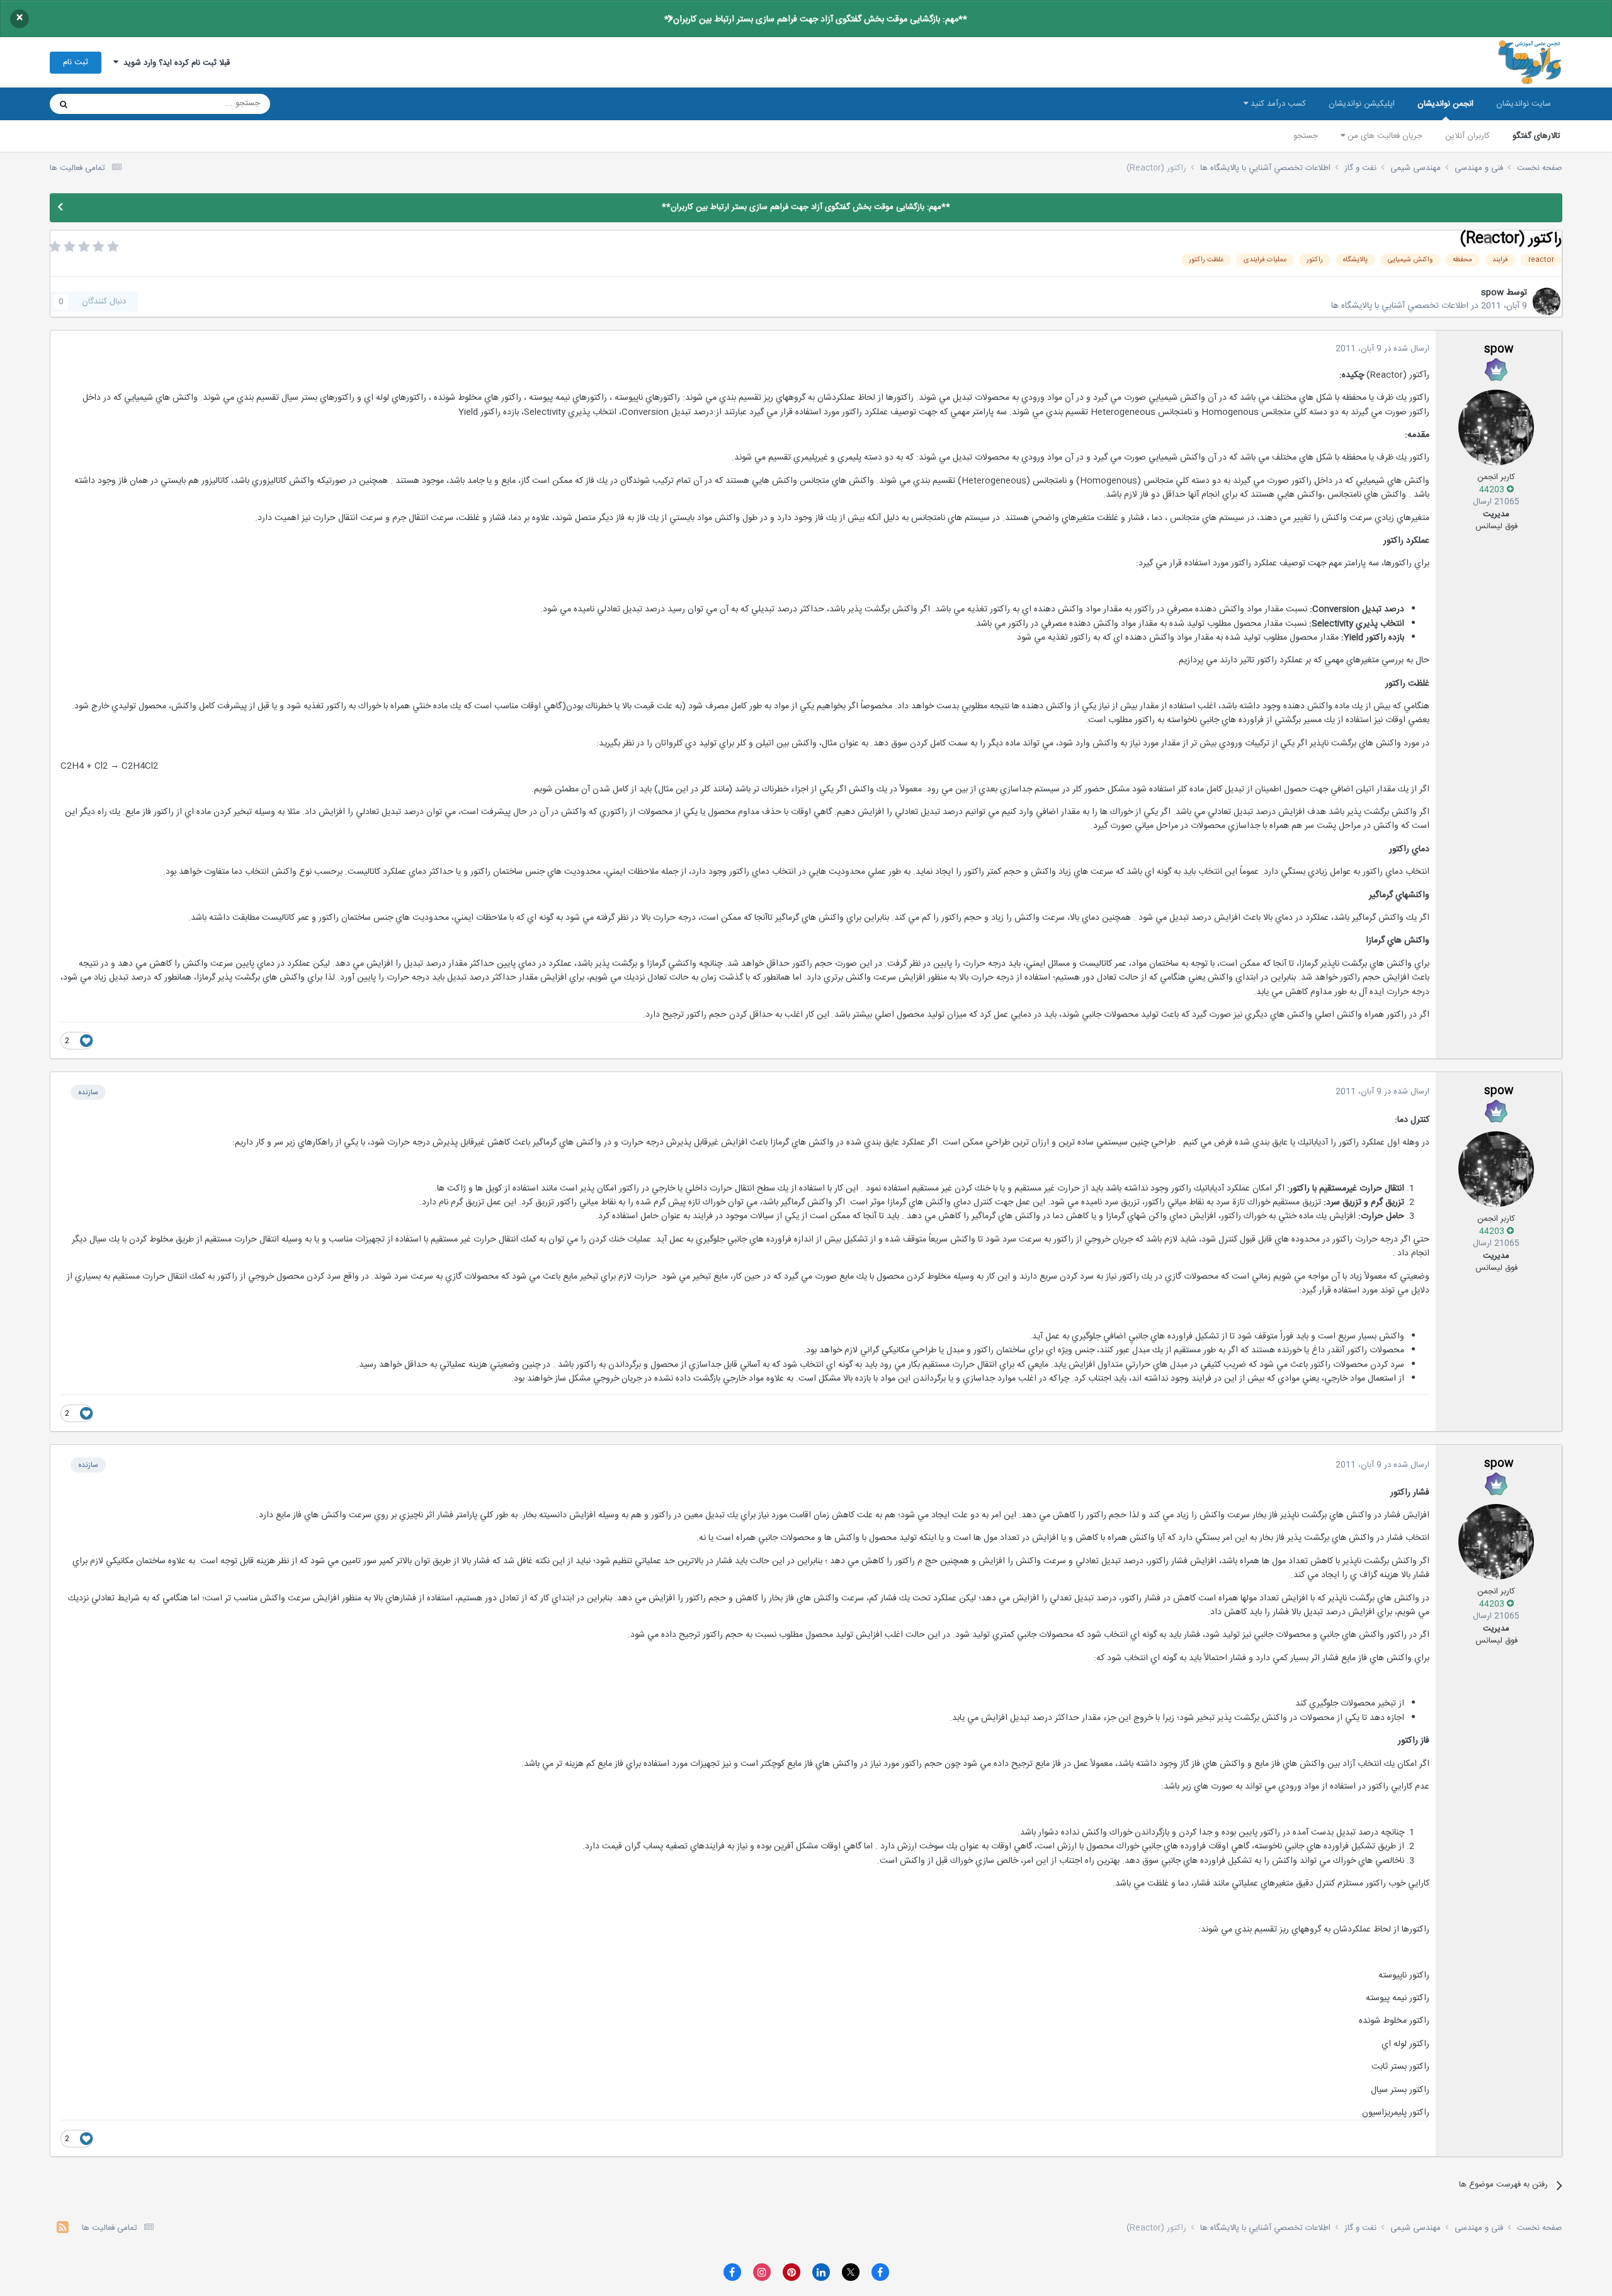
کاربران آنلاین (1467, 136)
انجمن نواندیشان (1445, 104)
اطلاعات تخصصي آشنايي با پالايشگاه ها (1400, 306)
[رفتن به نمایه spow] (1547, 302)
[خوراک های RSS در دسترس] (63, 2229)
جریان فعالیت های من (1384, 136)
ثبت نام (76, 62)
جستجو (1306, 136)
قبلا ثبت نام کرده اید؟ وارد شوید (174, 63)
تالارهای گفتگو (1536, 136)
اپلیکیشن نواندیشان (1362, 104)
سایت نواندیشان (1524, 104)
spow (1492, 293)
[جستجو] (64, 104)
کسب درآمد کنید (1277, 104)
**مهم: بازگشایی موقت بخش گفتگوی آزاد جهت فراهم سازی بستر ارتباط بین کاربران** (816, 20)
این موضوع (112, 104)
